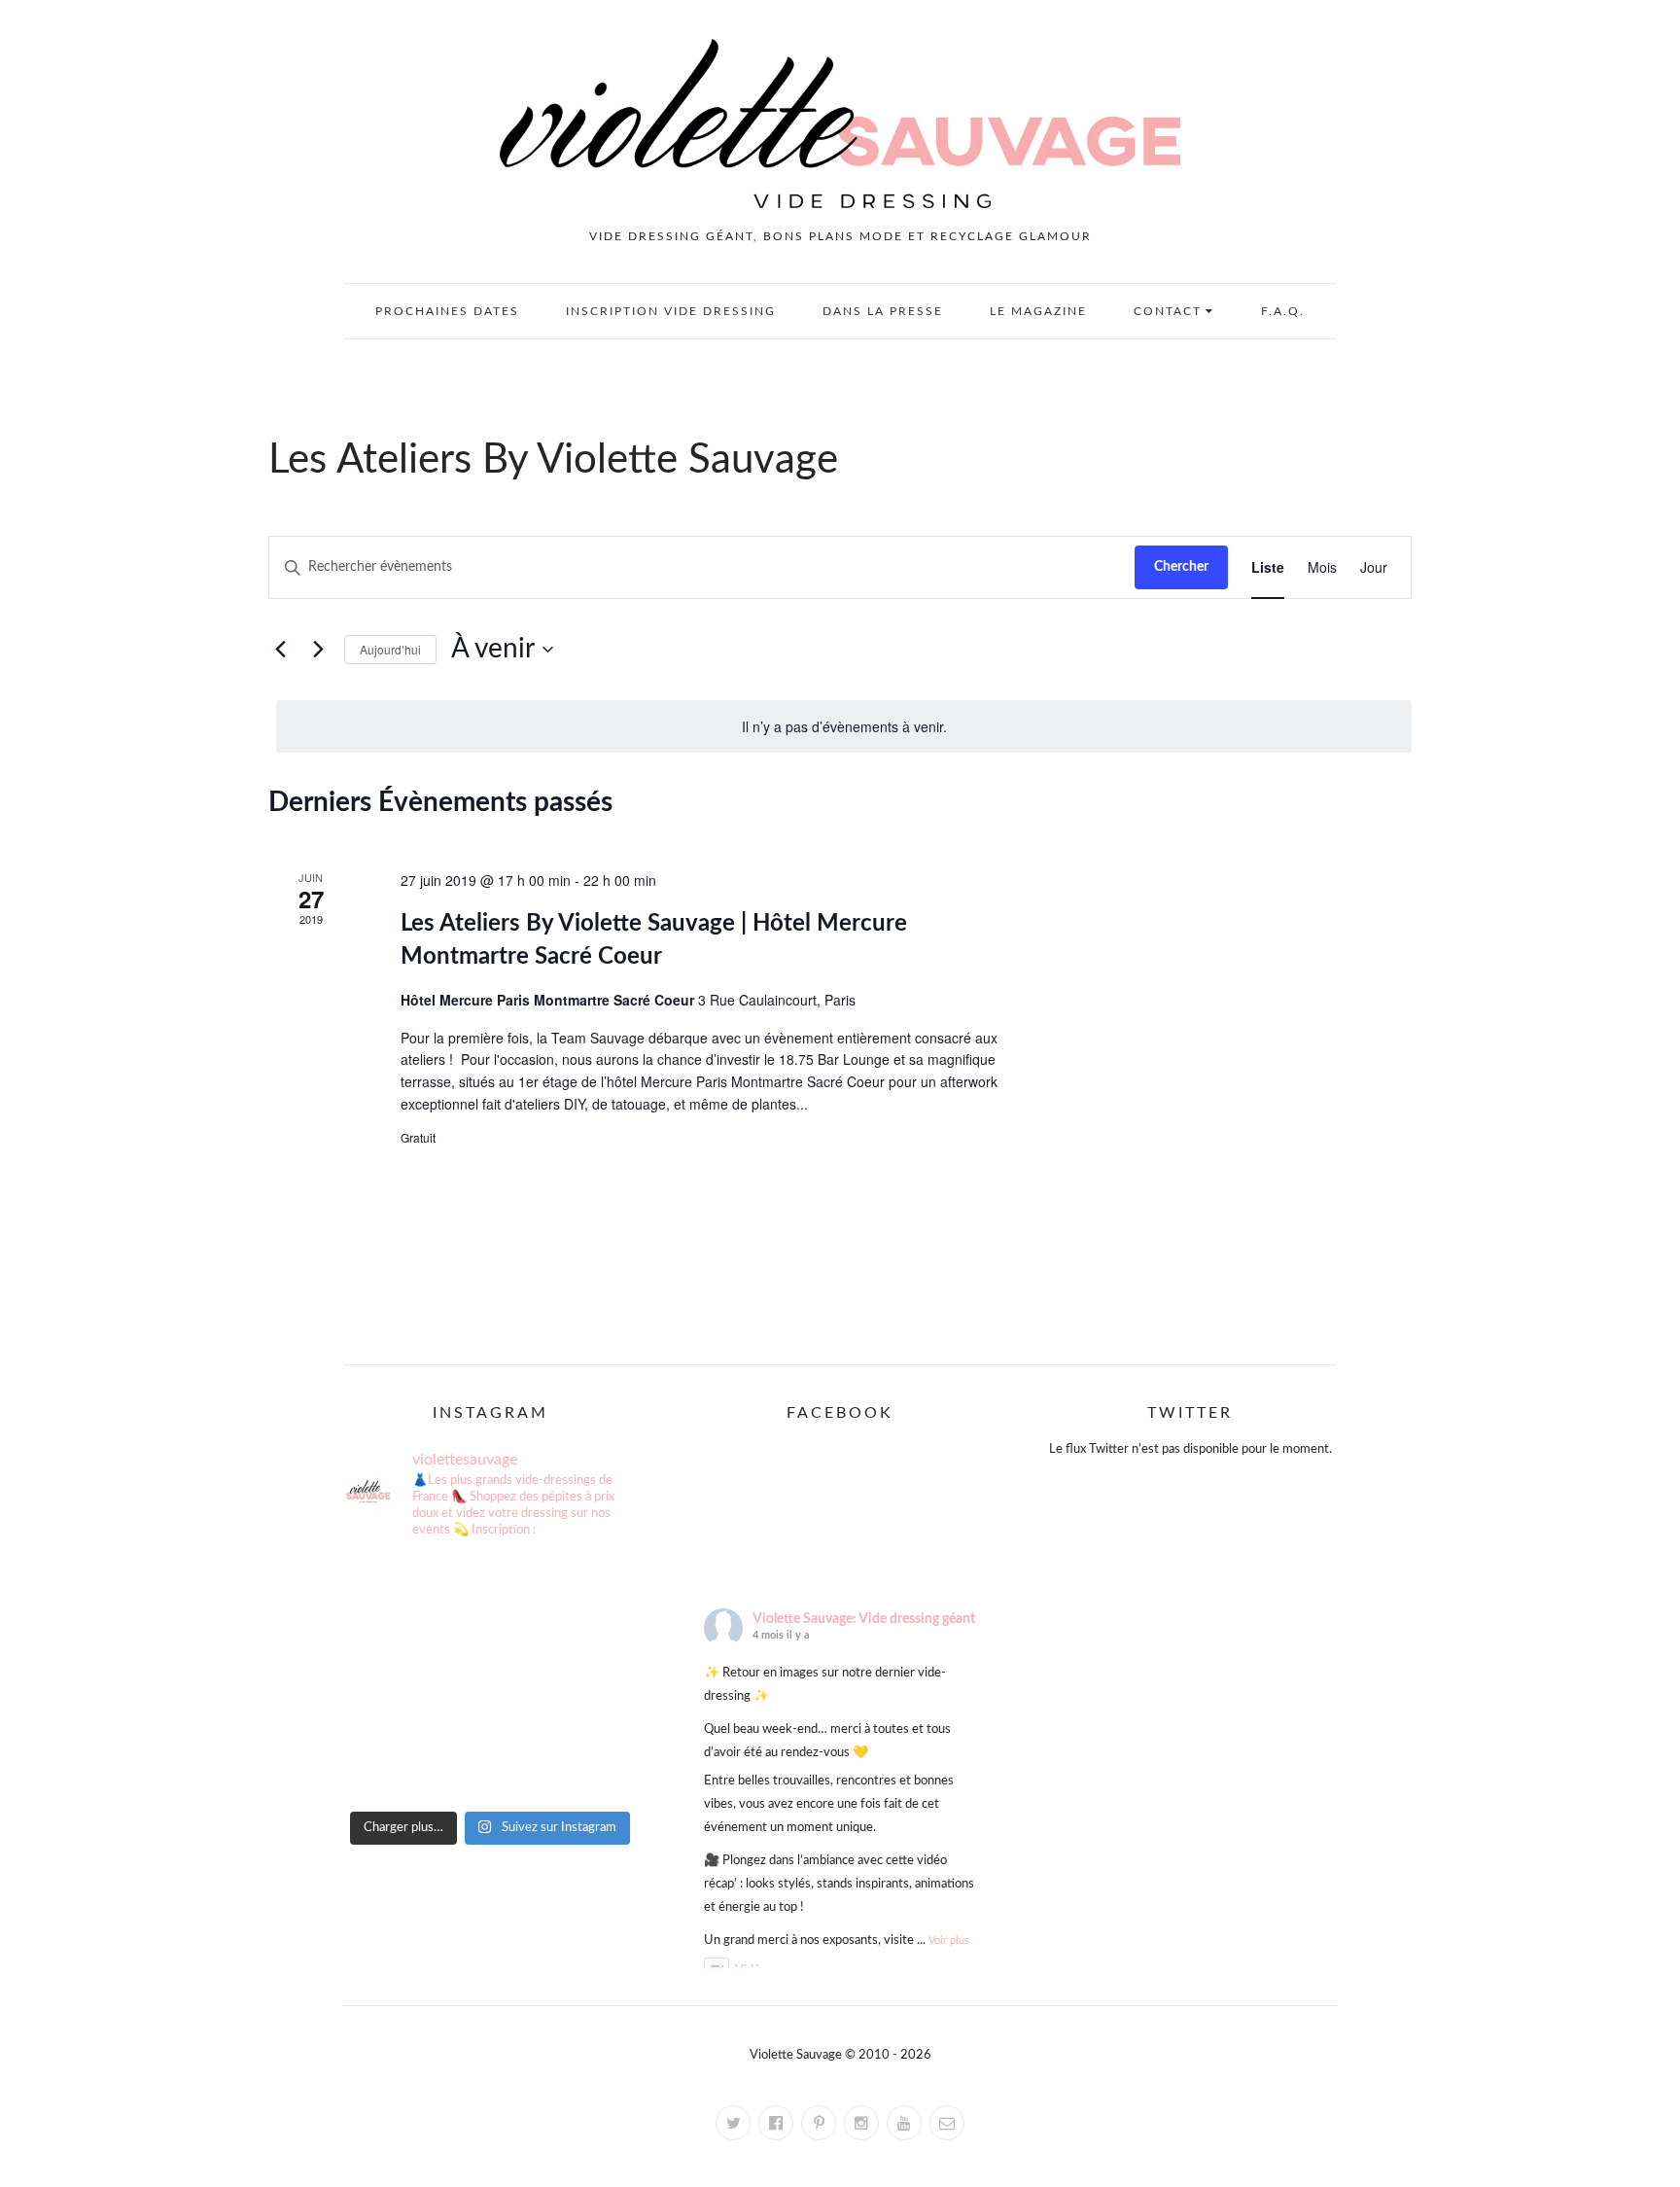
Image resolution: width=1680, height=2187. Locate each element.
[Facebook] (776, 2123)
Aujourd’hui (390, 649)
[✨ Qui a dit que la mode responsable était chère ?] (490, 1770)
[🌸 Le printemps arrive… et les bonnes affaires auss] (591, 1710)
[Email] (947, 2123)
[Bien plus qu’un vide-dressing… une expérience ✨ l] (490, 1710)
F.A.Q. (1283, 311)
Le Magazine (1038, 311)
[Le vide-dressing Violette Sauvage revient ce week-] (591, 1648)
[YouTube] (904, 2123)
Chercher (1181, 567)
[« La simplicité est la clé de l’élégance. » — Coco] (490, 1588)
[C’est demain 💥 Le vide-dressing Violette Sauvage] (389, 1648)
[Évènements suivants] (318, 650)
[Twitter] (733, 2123)
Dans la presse (883, 311)
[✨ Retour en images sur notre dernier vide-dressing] (389, 1588)
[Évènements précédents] (280, 650)
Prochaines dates (447, 311)
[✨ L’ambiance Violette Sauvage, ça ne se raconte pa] (389, 1770)
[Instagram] (861, 2123)
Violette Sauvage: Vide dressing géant (864, 1619)
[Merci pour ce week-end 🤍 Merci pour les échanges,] (591, 1588)
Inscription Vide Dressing (671, 311)
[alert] (844, 727)
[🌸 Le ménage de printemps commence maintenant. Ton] (389, 1710)
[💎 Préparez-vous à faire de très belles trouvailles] (490, 1648)
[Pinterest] (819, 2123)
